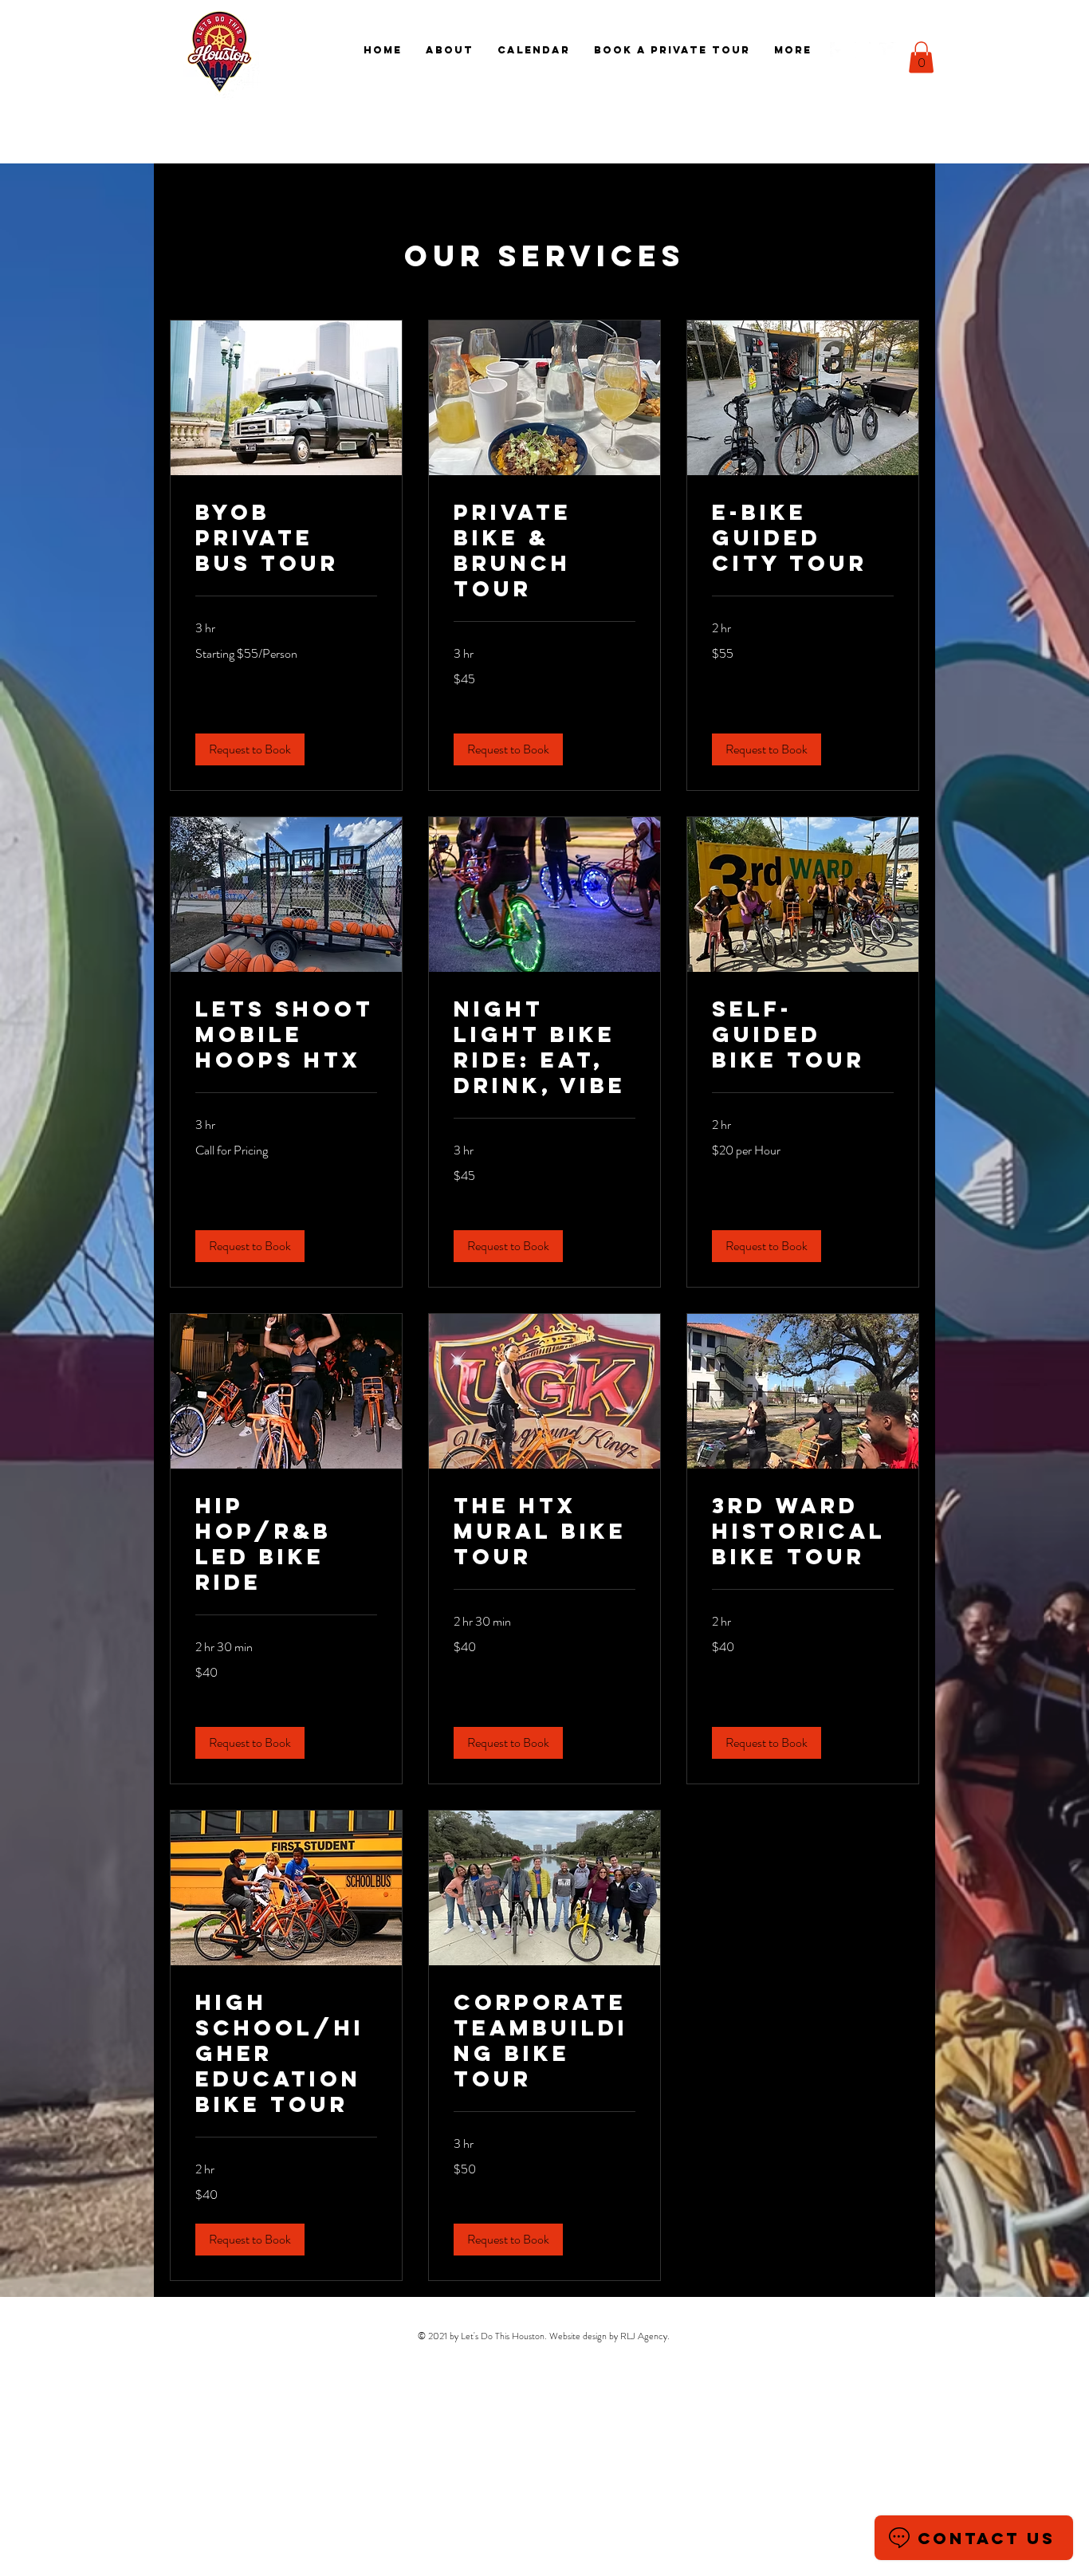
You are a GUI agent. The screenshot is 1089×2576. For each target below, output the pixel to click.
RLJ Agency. (645, 2336)
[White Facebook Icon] (838, 50)
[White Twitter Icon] (887, 50)
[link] (286, 538)
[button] (921, 57)
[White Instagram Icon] (863, 50)
